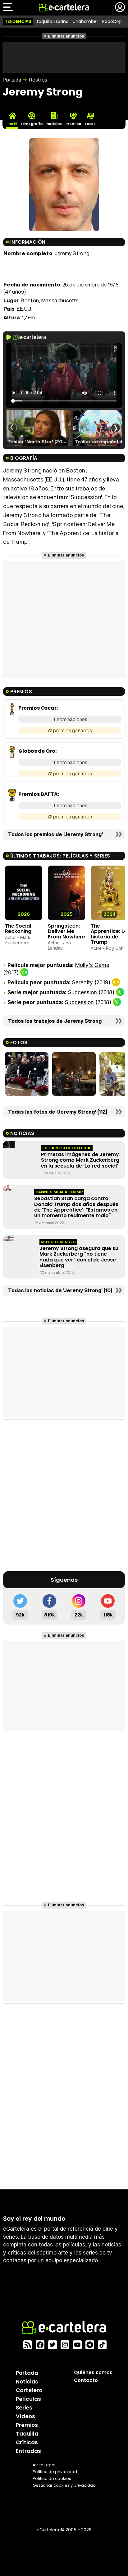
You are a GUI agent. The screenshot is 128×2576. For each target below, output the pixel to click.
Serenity (82, 982)
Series (24, 2408)
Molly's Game (92, 965)
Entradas (28, 2451)
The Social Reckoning (18, 929)
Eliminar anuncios (66, 36)
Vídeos (25, 2416)
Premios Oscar (37, 708)
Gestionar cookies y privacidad (64, 2485)
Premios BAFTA (38, 794)
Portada (12, 80)
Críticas (27, 2442)
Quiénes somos (93, 2372)
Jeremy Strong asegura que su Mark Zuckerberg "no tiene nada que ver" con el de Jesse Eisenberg (79, 1257)
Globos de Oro (37, 751)
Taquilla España (52, 21)
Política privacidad (55, 2472)
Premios (27, 2425)
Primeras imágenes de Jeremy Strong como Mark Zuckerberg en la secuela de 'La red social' (80, 1160)
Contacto (86, 2380)
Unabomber (85, 21)
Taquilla (27, 2434)
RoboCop (112, 21)
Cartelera (29, 2390)
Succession (82, 992)
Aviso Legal (44, 2465)
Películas (28, 2399)
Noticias (27, 2382)
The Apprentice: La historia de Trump (109, 934)
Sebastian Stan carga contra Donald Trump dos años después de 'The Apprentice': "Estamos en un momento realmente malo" (76, 1207)
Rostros (38, 80)
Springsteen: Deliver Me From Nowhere (66, 931)
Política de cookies (52, 2478)
